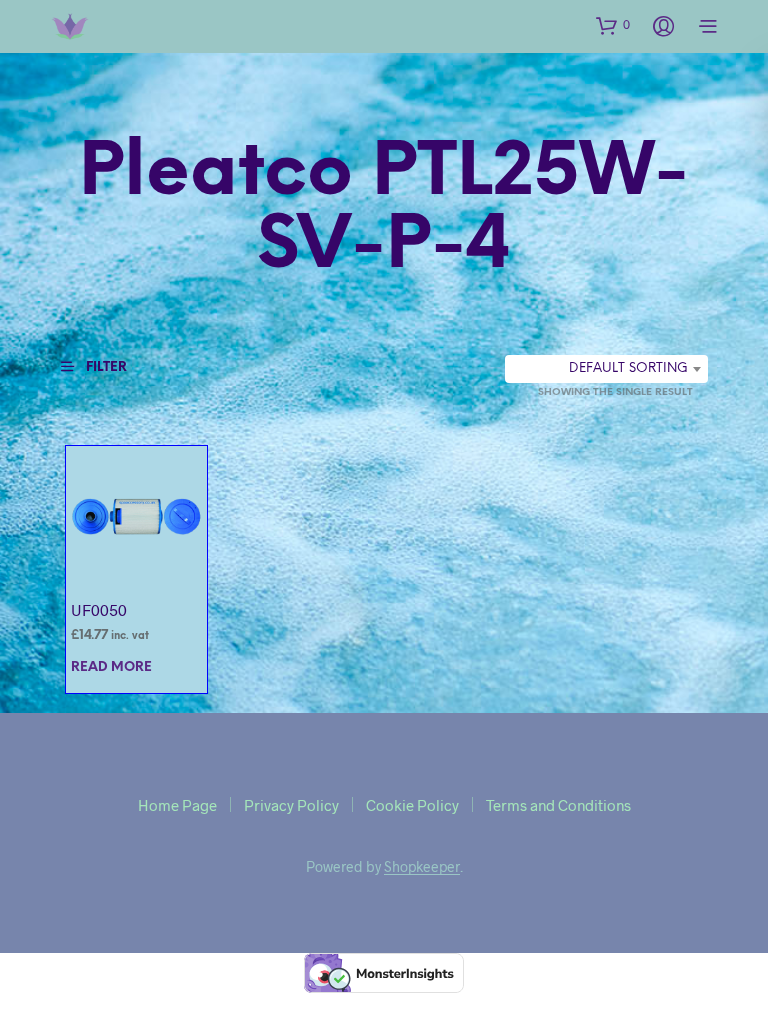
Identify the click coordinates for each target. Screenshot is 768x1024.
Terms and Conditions (558, 805)
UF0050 (99, 609)
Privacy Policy (291, 805)
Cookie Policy (412, 805)
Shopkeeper (422, 867)
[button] (613, 25)
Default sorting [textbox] (628, 368)
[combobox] (606, 369)
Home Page (177, 805)
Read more (111, 667)
